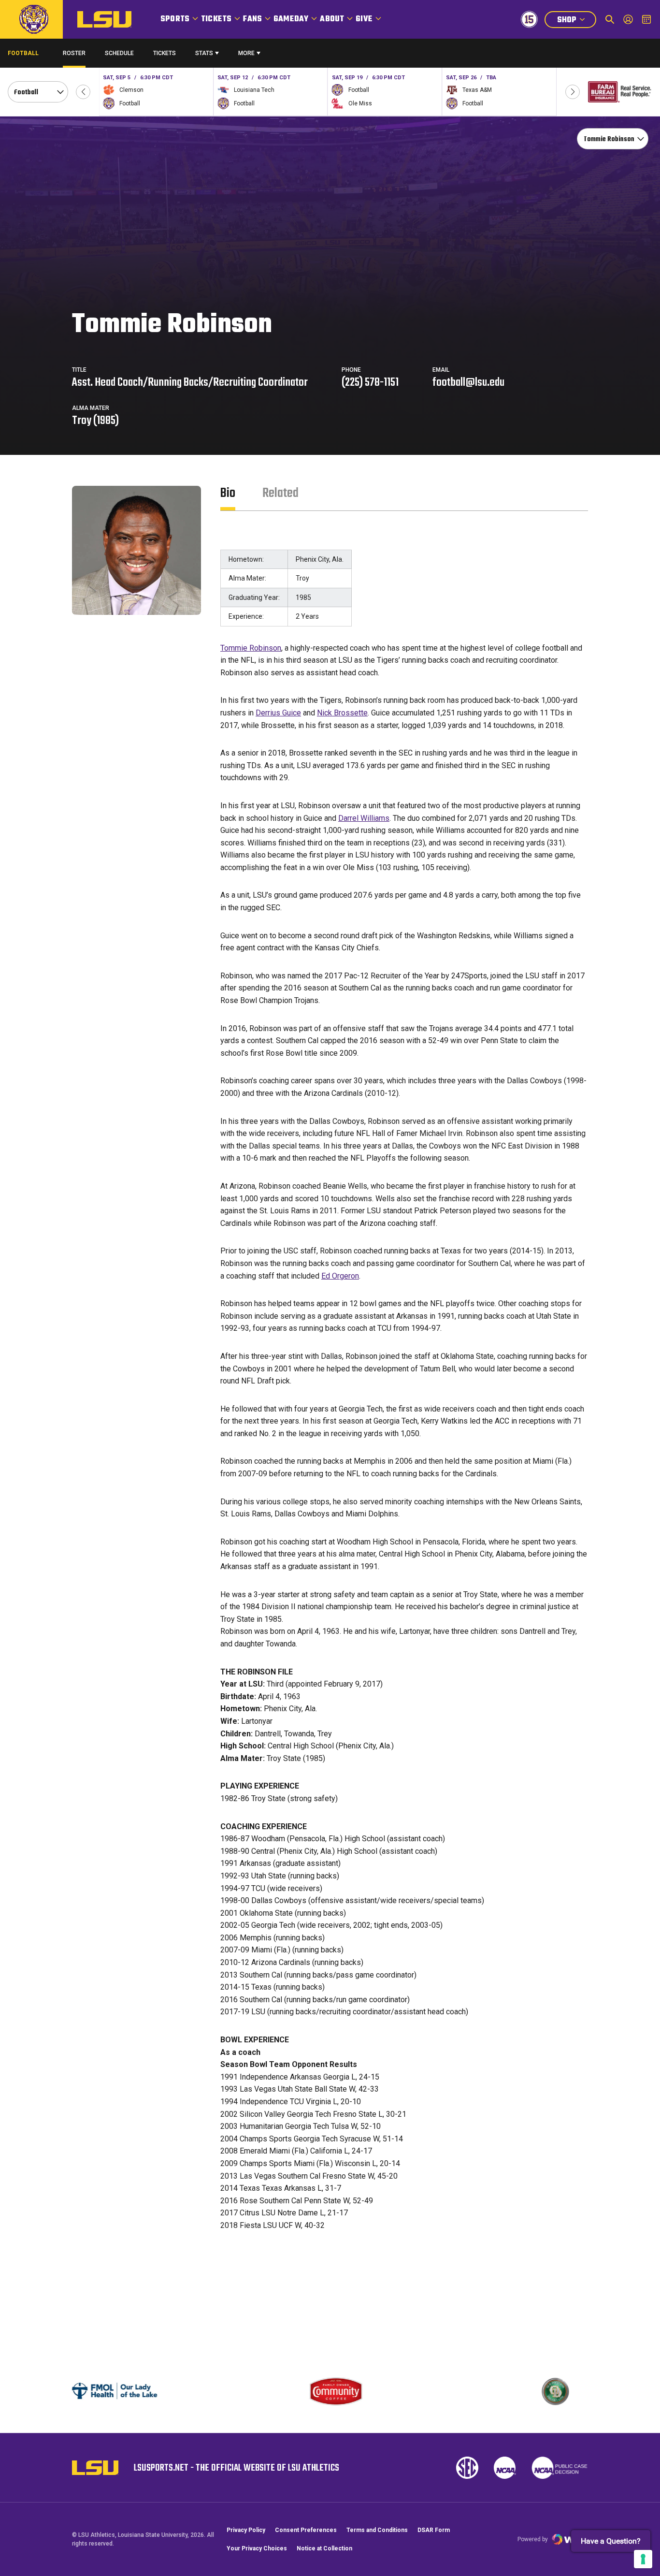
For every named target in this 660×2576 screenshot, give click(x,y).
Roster (74, 53)
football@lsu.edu (468, 383)
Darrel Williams (364, 818)
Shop (576, 21)
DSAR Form (434, 2530)
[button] (83, 92)
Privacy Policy (246, 2530)
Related (280, 493)
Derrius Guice (278, 713)
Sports (175, 19)
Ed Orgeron (340, 1276)
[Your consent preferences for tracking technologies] (643, 2559)
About (332, 19)
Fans (252, 19)
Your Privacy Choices (257, 2548)
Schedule (119, 53)
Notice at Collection (324, 2548)
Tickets (216, 19)
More (246, 53)
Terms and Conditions (377, 2530)
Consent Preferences (306, 2530)
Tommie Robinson (251, 648)
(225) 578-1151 (370, 383)
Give (364, 19)
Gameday (291, 19)
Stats (204, 53)
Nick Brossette (342, 713)
